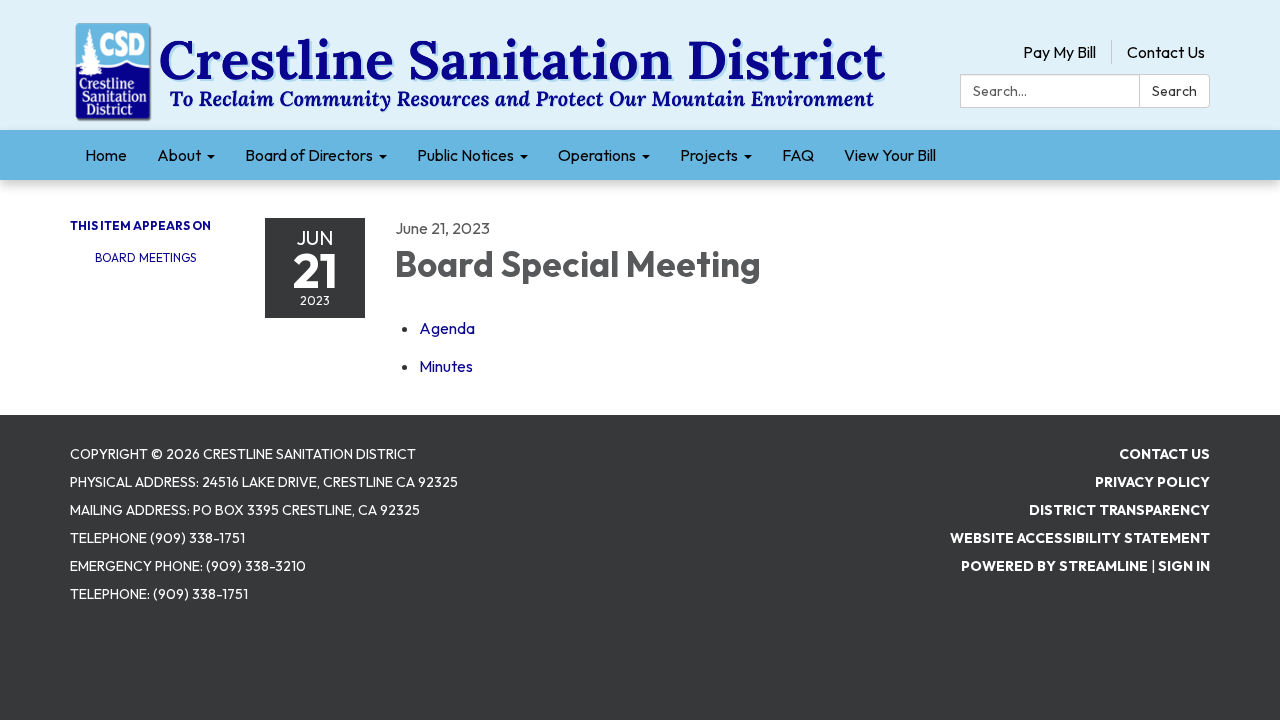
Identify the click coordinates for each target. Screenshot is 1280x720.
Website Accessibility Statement (1080, 538)
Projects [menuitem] (709, 155)
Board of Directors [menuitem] (309, 155)
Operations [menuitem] (597, 155)
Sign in (1184, 566)
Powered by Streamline (1054, 566)
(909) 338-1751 (200, 594)
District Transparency (1119, 510)
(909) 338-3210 (256, 566)
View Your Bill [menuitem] (890, 155)
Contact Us (1166, 52)
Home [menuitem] (106, 155)
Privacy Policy (1152, 482)
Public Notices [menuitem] (465, 155)
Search (1174, 91)
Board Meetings (145, 257)
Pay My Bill (1059, 52)
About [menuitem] (179, 155)
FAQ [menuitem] (798, 155)
